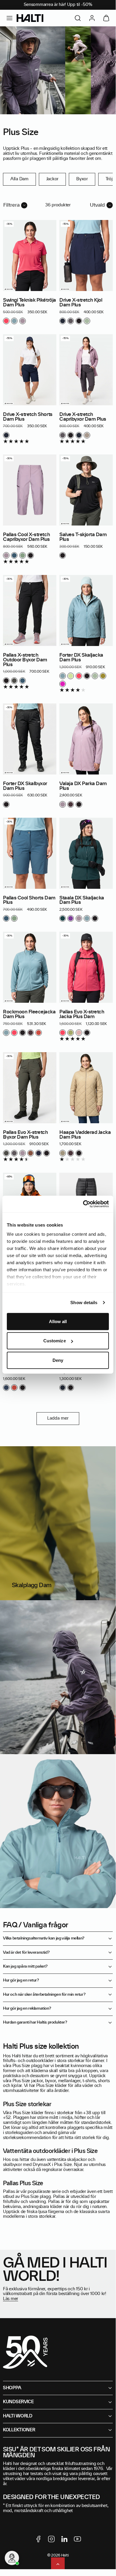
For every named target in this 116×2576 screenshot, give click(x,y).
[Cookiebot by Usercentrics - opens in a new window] (83, 1204)
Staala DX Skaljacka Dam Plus (82, 900)
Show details (84, 1303)
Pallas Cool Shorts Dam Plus (29, 900)
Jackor (52, 179)
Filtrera (11, 205)
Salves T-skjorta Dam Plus (83, 537)
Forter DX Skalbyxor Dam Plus (25, 786)
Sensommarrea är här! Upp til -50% (58, 5)
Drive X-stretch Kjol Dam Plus (81, 303)
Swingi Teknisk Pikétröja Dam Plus (30, 303)
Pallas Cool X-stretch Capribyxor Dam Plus (26, 537)
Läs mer (11, 2299)
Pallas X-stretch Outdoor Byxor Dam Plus (25, 660)
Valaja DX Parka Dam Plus (83, 786)
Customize (55, 1341)
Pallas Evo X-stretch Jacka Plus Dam (82, 1014)
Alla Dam (19, 179)
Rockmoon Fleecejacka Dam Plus (29, 1014)
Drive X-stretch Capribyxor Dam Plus (83, 417)
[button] (9, 18)
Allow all (58, 1321)
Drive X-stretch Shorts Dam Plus (28, 417)
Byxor (82, 179)
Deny (58, 1360)
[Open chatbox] (12, 2558)
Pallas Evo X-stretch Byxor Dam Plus (26, 1135)
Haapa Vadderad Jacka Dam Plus (85, 1135)
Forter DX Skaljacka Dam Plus (81, 658)
